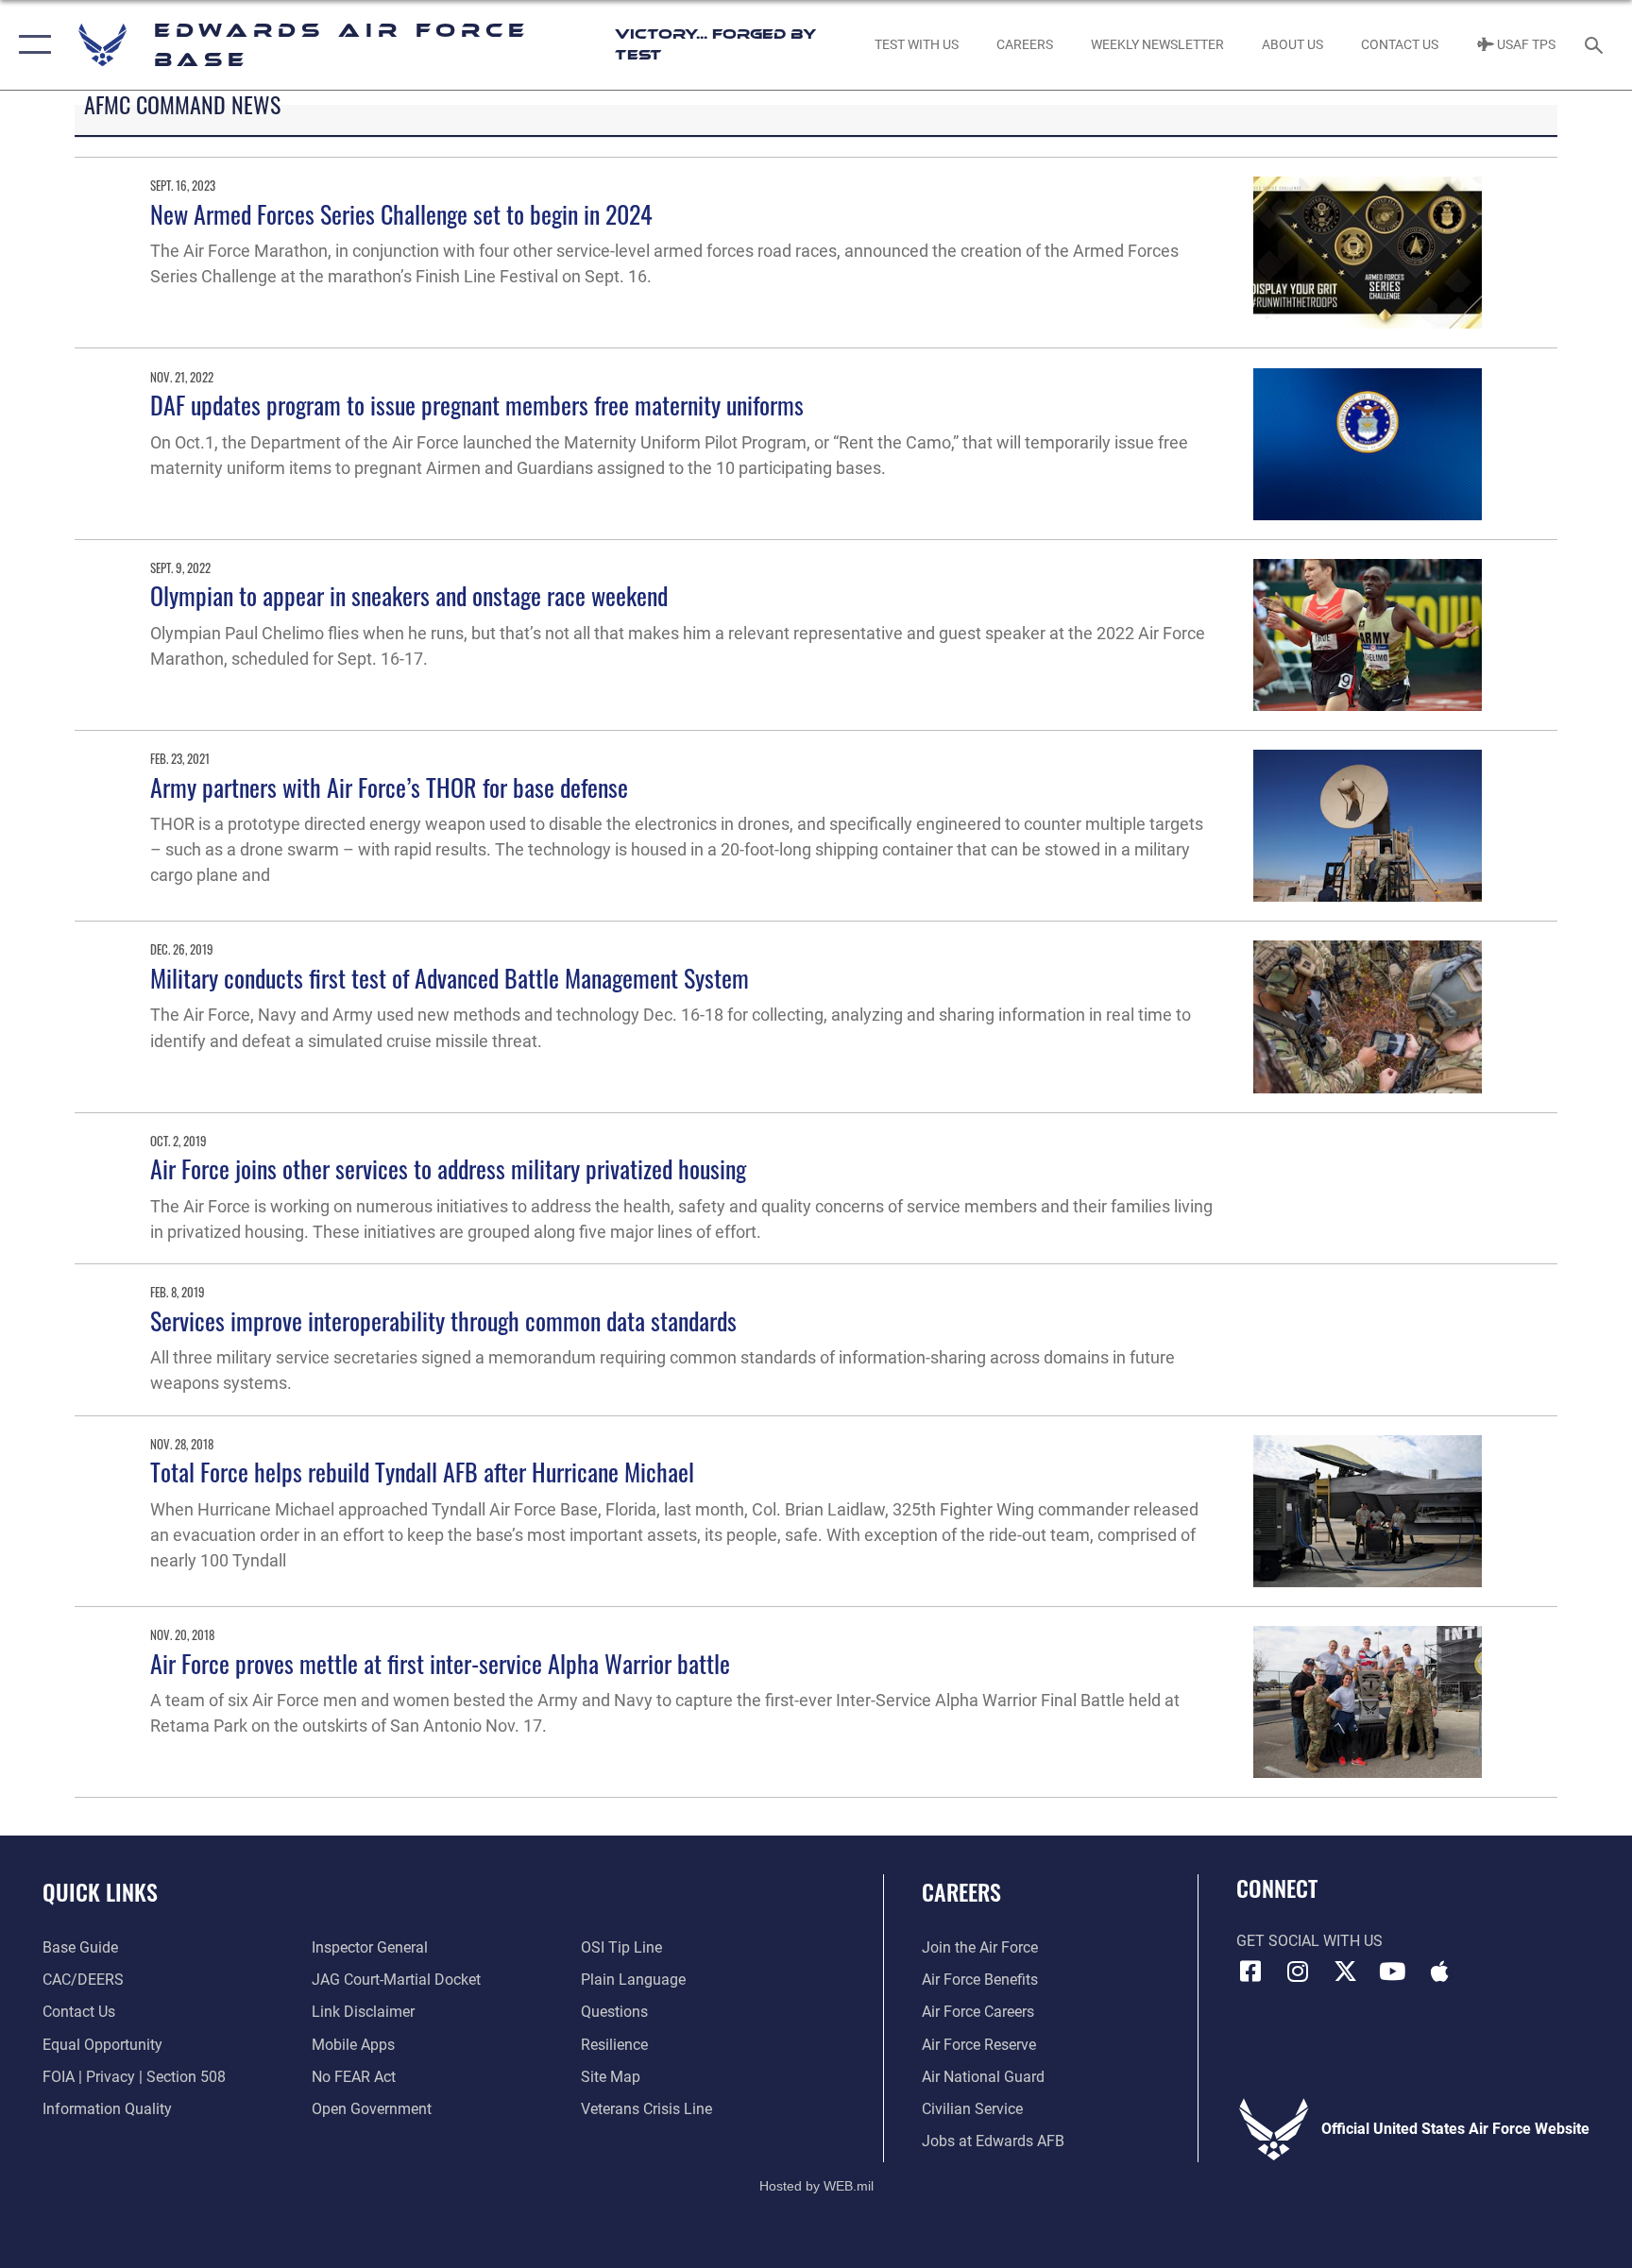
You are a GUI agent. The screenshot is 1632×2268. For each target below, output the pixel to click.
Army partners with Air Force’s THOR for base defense (389, 787)
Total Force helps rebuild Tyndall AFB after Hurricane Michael (422, 1472)
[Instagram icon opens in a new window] (1298, 1972)
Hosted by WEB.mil (816, 2186)
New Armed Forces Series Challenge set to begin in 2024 (401, 214)
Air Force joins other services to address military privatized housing (448, 1168)
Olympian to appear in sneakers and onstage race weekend (409, 595)
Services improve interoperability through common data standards (443, 1320)
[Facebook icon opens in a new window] (1250, 1972)
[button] (31, 45)
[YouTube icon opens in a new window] (1392, 1972)
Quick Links (100, 1891)
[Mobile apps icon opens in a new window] (1439, 1972)
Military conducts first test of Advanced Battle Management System (450, 978)
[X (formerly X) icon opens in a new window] (1345, 1972)
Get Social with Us (1309, 1941)
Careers (961, 1891)
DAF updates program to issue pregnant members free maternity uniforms (477, 405)
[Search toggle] (1596, 44)
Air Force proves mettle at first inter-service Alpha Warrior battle (440, 1663)
